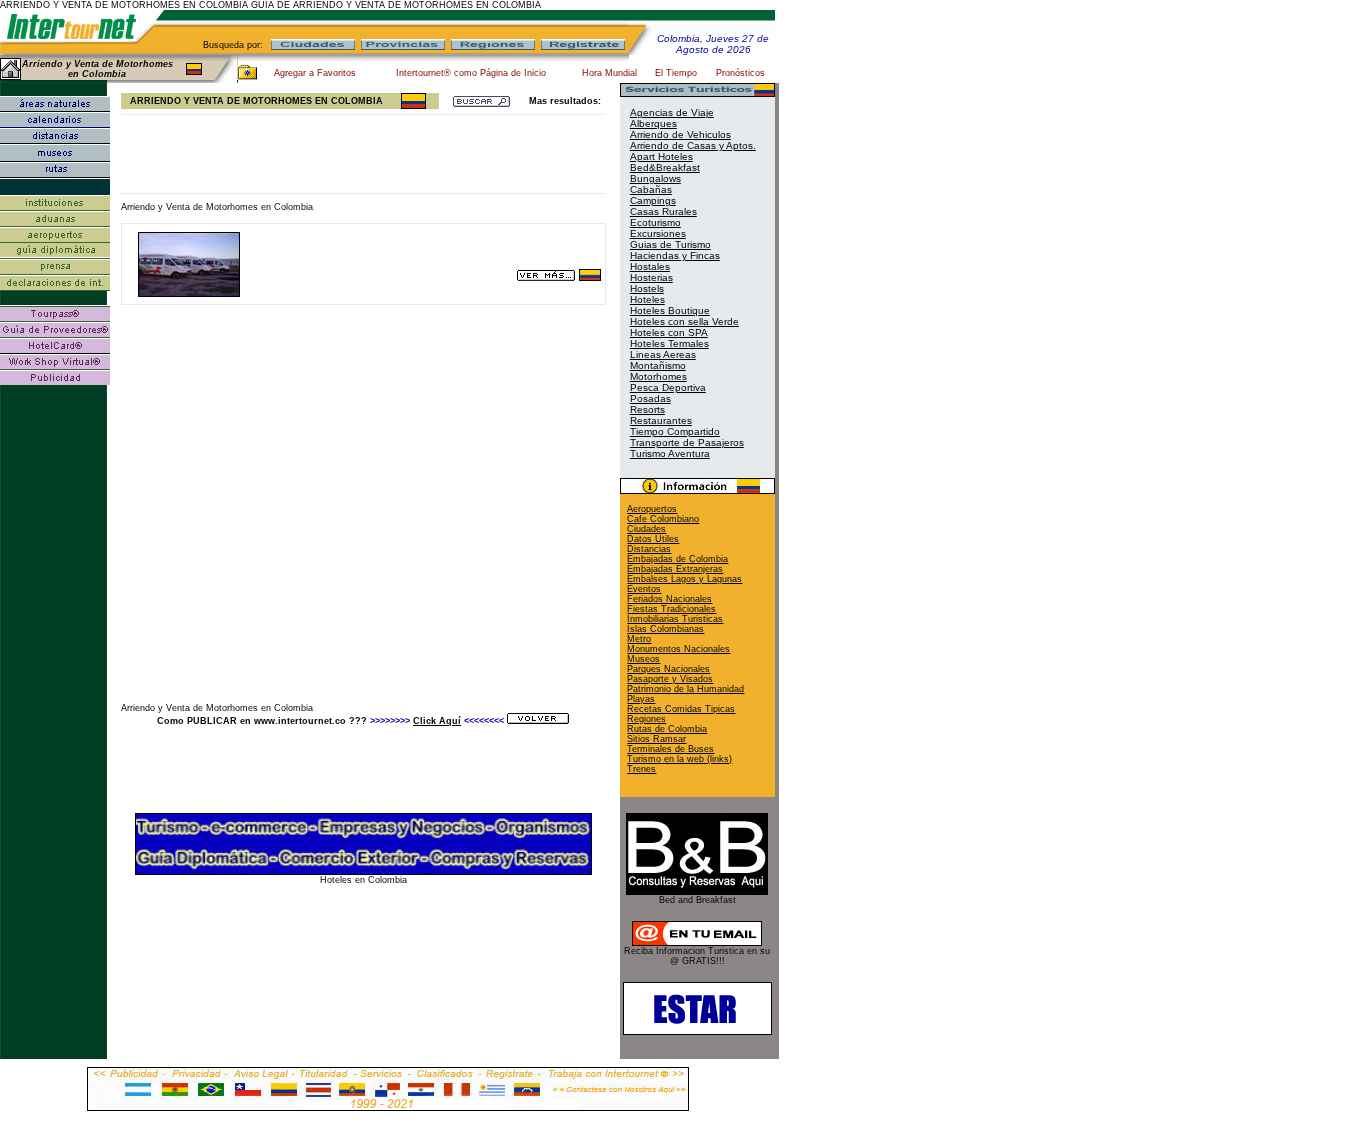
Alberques (653, 123)
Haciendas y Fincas (675, 255)
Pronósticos (740, 73)
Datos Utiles (653, 539)
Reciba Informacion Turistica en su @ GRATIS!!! (697, 956)
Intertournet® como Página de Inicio (471, 73)
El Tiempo (676, 73)
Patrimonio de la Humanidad (685, 689)
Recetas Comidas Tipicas (681, 709)
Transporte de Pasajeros (687, 442)
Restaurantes (661, 420)
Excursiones (658, 233)
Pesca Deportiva (668, 387)
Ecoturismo (655, 222)
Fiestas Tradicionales (671, 609)
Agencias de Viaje (672, 112)
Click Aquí (437, 721)
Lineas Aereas (663, 354)
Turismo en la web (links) (679, 759)
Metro (639, 639)
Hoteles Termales (669, 343)
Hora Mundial (609, 73)
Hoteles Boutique (670, 310)
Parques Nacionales (668, 669)
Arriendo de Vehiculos (680, 134)
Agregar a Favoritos (315, 73)
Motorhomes (658, 376)
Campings (653, 200)
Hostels (647, 288)
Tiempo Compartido (675, 431)
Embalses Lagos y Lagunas (684, 579)
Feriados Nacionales (669, 599)
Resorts (647, 409)
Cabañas (651, 189)
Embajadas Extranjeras (675, 569)
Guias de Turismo (670, 244)
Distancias (649, 549)
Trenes (641, 769)
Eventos (644, 589)
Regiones (646, 719)
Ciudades (646, 529)
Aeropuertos (652, 509)
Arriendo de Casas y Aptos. (693, 145)
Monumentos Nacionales (678, 649)
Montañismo (658, 365)
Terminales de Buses (670, 749)
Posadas (650, 398)
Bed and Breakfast (697, 900)
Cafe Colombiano (663, 519)
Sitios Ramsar (656, 739)
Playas (641, 699)
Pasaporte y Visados (670, 679)
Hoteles (647, 299)
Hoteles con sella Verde (684, 321)
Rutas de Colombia (667, 729)
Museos (643, 659)
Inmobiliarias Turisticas (675, 619)
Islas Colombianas (665, 629)
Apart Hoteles (661, 156)
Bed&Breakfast (665, 167)
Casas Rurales (663, 211)
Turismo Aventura (670, 453)
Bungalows (655, 178)
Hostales (650, 266)
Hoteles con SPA (669, 332)
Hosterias (651, 277)
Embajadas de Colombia (677, 559)
